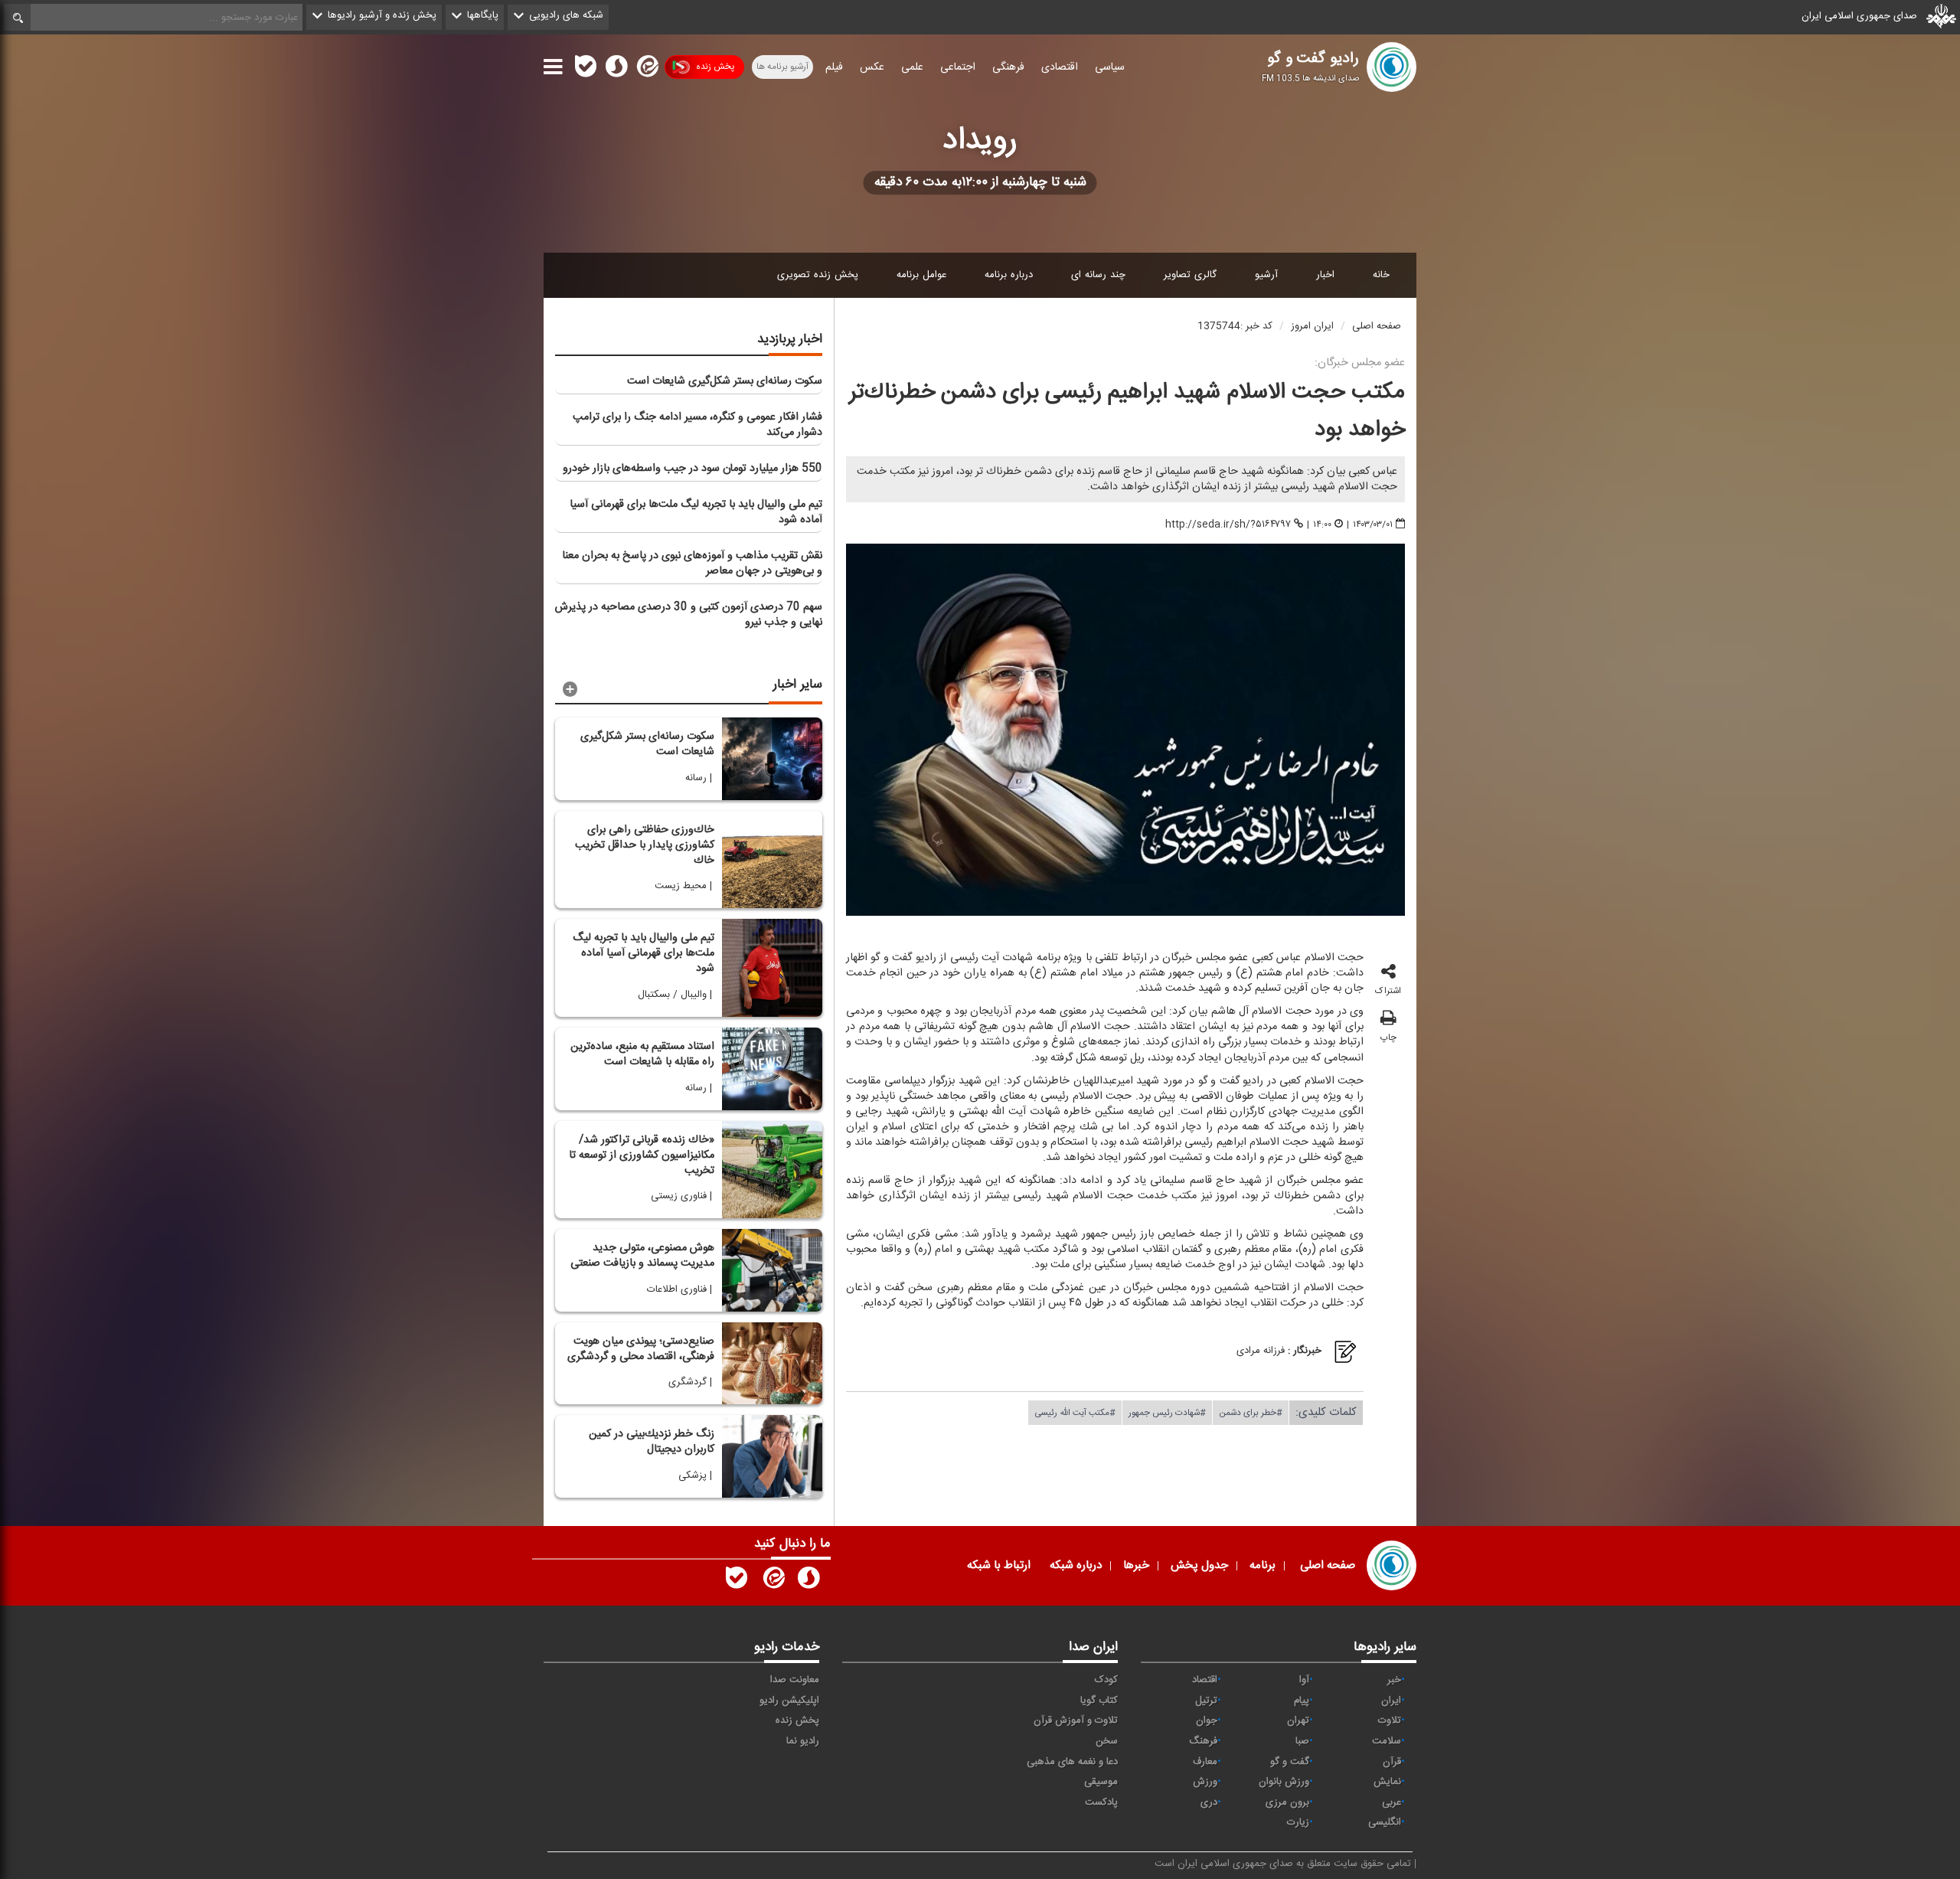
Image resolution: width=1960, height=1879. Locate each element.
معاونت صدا (795, 1680)
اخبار (1325, 275)
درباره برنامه (1009, 275)
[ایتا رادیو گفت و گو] (773, 1581)
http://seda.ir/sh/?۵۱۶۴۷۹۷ (1228, 524)
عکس (872, 67)
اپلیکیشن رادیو (789, 1701)
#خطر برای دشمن (1251, 1412)
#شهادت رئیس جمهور (1167, 1412)
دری (1209, 1802)
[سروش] (616, 70)
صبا (1302, 1741)
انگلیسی (1385, 1822)
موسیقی (1101, 1782)
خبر (1394, 1680)
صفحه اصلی (1377, 326)
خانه (1381, 275)
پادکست (1101, 1802)
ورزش (1205, 1782)
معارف (1205, 1762)
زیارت (1298, 1822)
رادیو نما (803, 1741)
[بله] (586, 70)
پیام (1302, 1701)
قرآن (1392, 1762)
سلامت (1387, 1741)
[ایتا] (646, 70)
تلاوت (1390, 1721)
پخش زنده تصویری (818, 275)
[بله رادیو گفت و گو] (737, 1581)
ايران (1391, 1701)
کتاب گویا (1099, 1701)
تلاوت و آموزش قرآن (1076, 1721)
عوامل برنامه (921, 275)
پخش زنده (715, 67)
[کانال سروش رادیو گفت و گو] (808, 1581)
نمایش (1387, 1782)
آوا (1304, 1680)
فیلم (834, 67)
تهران (1298, 1721)
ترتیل (1206, 1701)
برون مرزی (1287, 1802)
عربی (1392, 1802)
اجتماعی (958, 67)
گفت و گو (1290, 1762)
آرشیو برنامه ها (782, 67)
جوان (1207, 1721)
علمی (912, 67)
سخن (1107, 1741)
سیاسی (1110, 67)
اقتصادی (1060, 67)
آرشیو (1266, 275)
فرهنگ (1203, 1741)
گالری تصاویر (1190, 275)
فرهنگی (1008, 67)
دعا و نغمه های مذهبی (1072, 1762)
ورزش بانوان (1284, 1782)
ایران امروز (1312, 326)
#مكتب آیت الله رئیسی (1075, 1412)
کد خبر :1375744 (1235, 326)
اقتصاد (1205, 1680)
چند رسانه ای (1098, 275)
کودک (1106, 1680)
